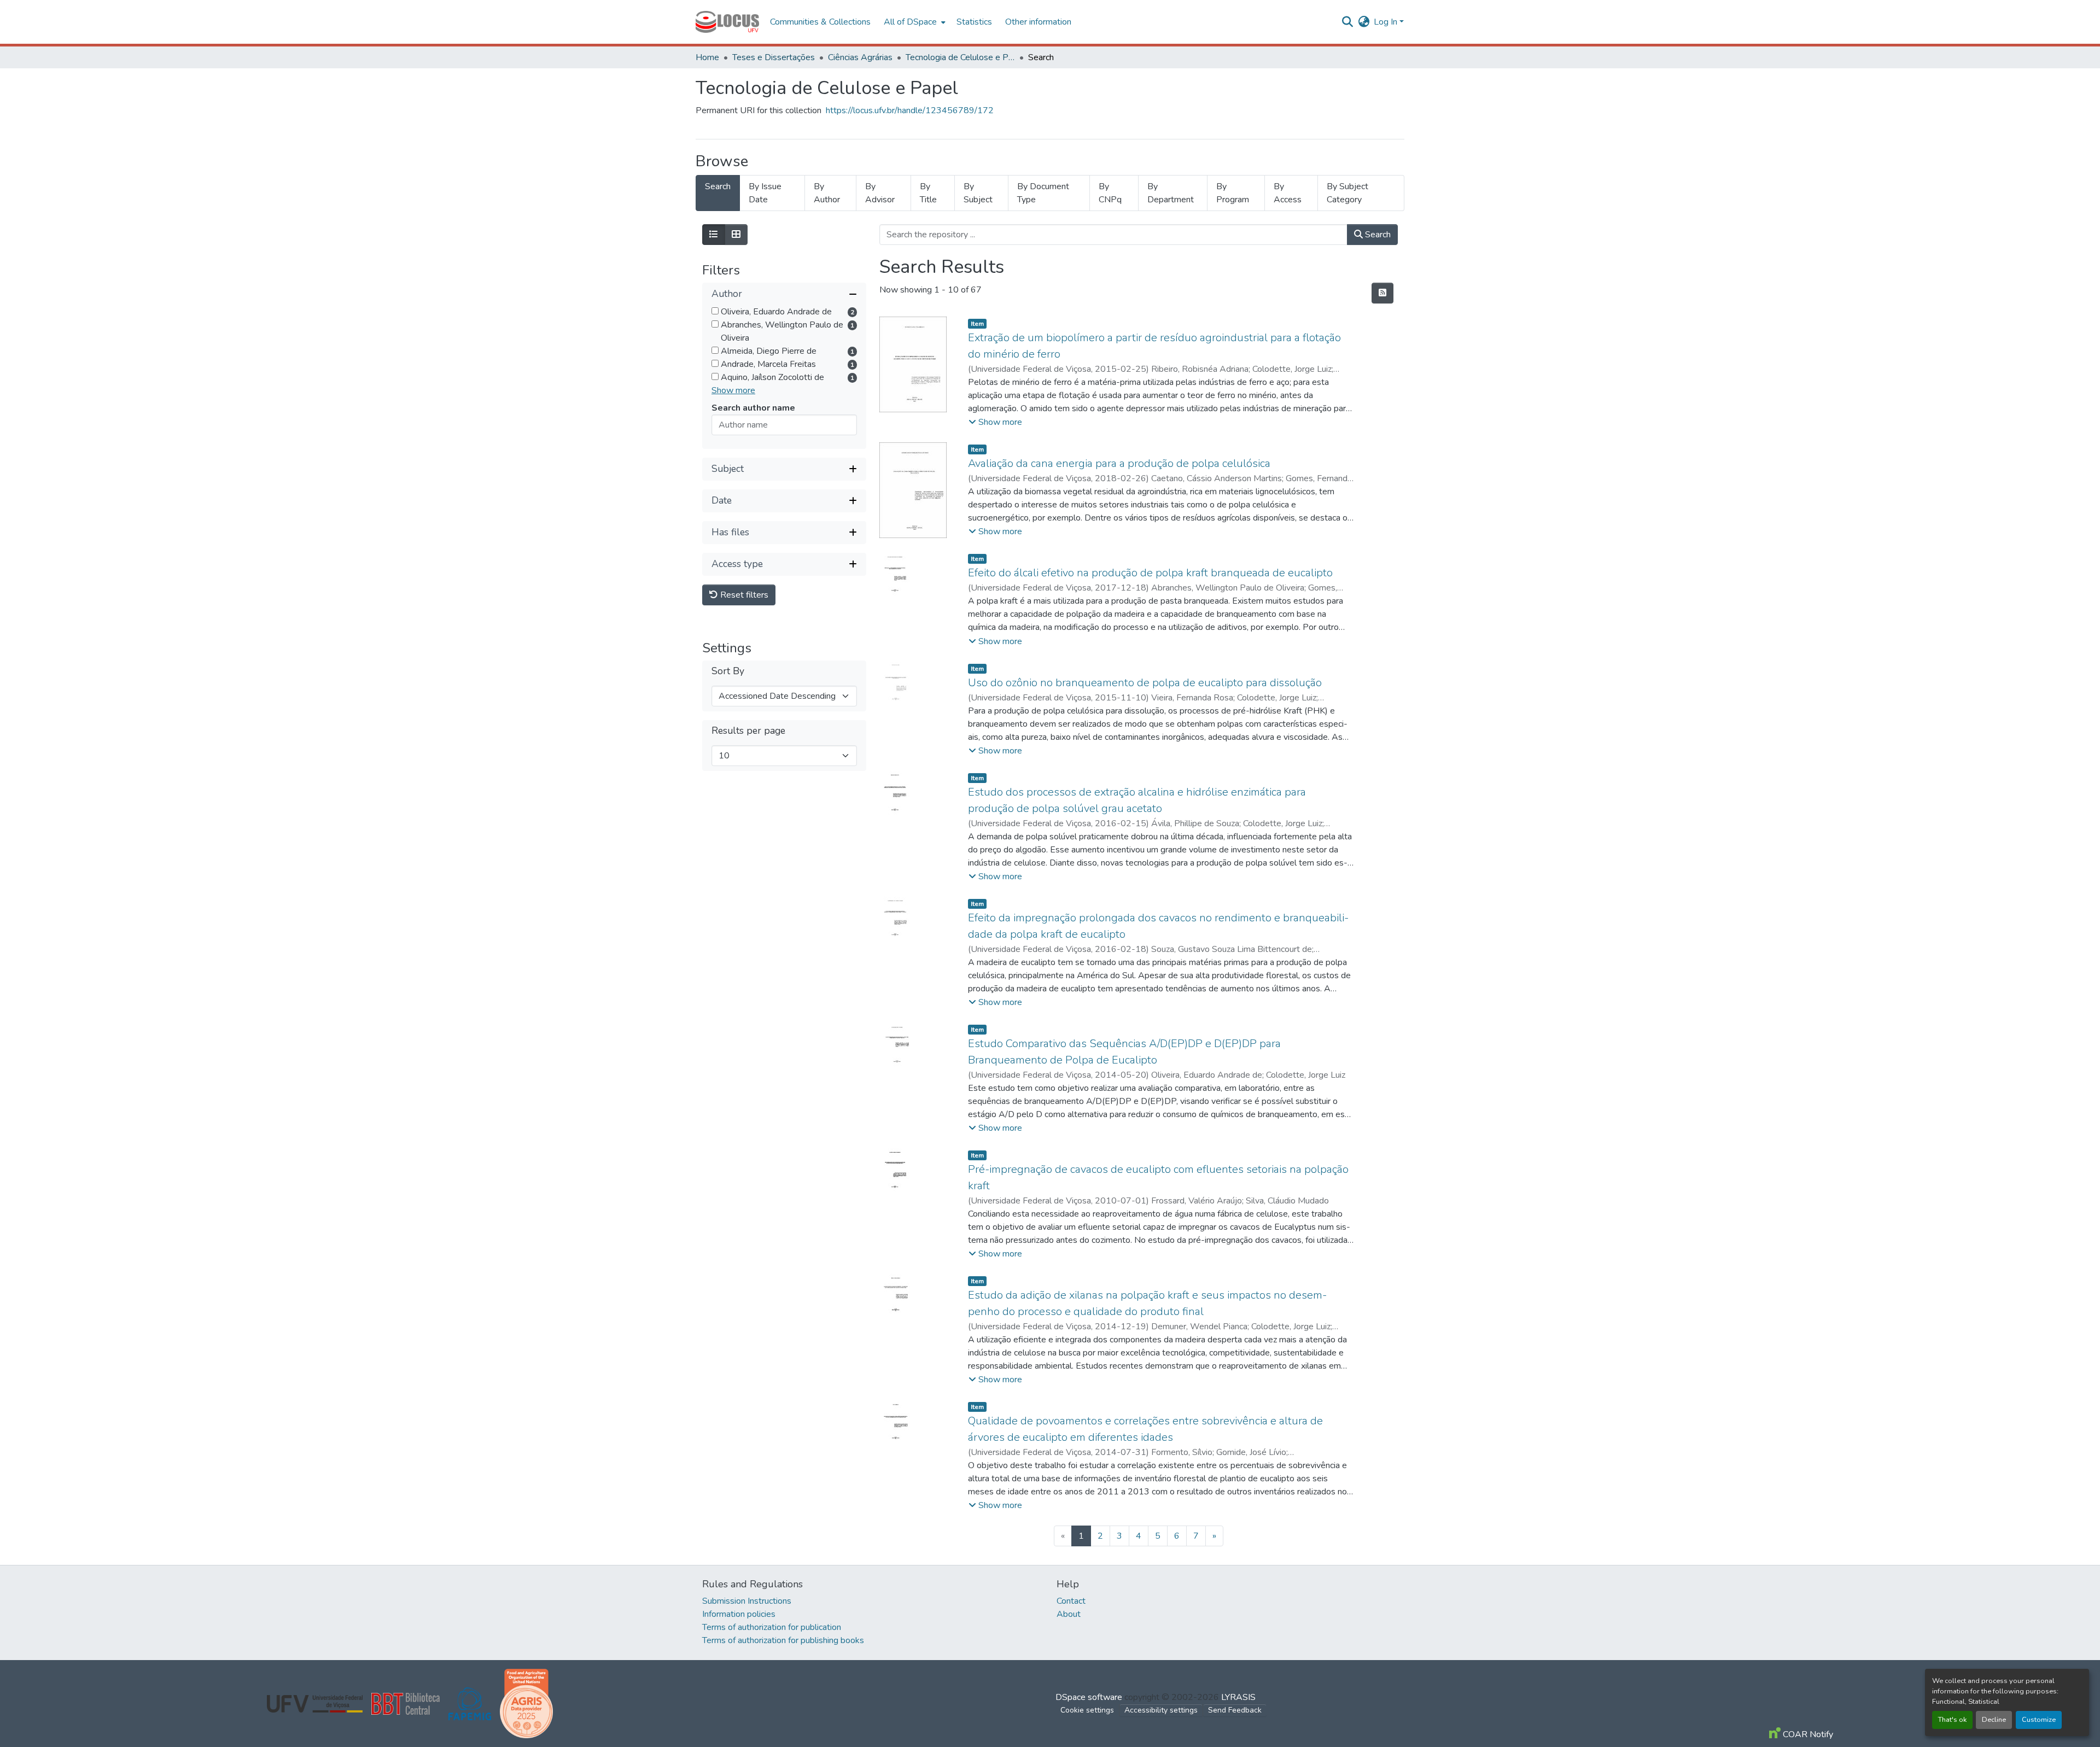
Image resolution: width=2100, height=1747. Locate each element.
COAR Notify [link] (1807, 1734)
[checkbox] (715, 311)
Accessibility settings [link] (1161, 1710)
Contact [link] (1071, 1601)
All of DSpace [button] (910, 22)
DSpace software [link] (1089, 1697)
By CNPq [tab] (1110, 193)
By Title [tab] (928, 193)
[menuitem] (914, 22)
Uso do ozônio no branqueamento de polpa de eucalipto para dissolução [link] (1145, 683)
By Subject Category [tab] (1347, 193)
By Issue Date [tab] (765, 193)
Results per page (748, 731)
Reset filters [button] (743, 595)
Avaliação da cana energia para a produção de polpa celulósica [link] (1119, 463)
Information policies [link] (739, 1614)
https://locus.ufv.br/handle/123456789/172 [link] (910, 110)
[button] (727, 22)
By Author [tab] (827, 193)
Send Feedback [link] (1235, 1710)
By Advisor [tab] (880, 193)
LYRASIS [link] (1238, 1697)
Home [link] (707, 57)
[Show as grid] (736, 235)
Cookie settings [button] (1087, 1710)
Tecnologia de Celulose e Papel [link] (960, 57)
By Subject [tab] (978, 193)
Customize (2039, 1720)
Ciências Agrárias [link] (860, 57)
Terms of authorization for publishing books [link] (783, 1640)
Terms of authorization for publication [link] (772, 1627)
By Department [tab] (1171, 193)
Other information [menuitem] (1038, 22)
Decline (1994, 1720)
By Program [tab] (1233, 193)
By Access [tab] (1288, 193)
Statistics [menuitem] (974, 22)
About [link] (1069, 1614)
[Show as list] (714, 235)
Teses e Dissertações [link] (774, 57)
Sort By (728, 671)
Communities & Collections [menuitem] (820, 22)
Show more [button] (733, 390)
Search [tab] (718, 186)
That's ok (1952, 1720)
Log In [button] (1387, 22)
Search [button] (1377, 235)
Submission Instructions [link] (747, 1601)
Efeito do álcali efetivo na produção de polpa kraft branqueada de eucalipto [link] (1150, 573)
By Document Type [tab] (1043, 193)
